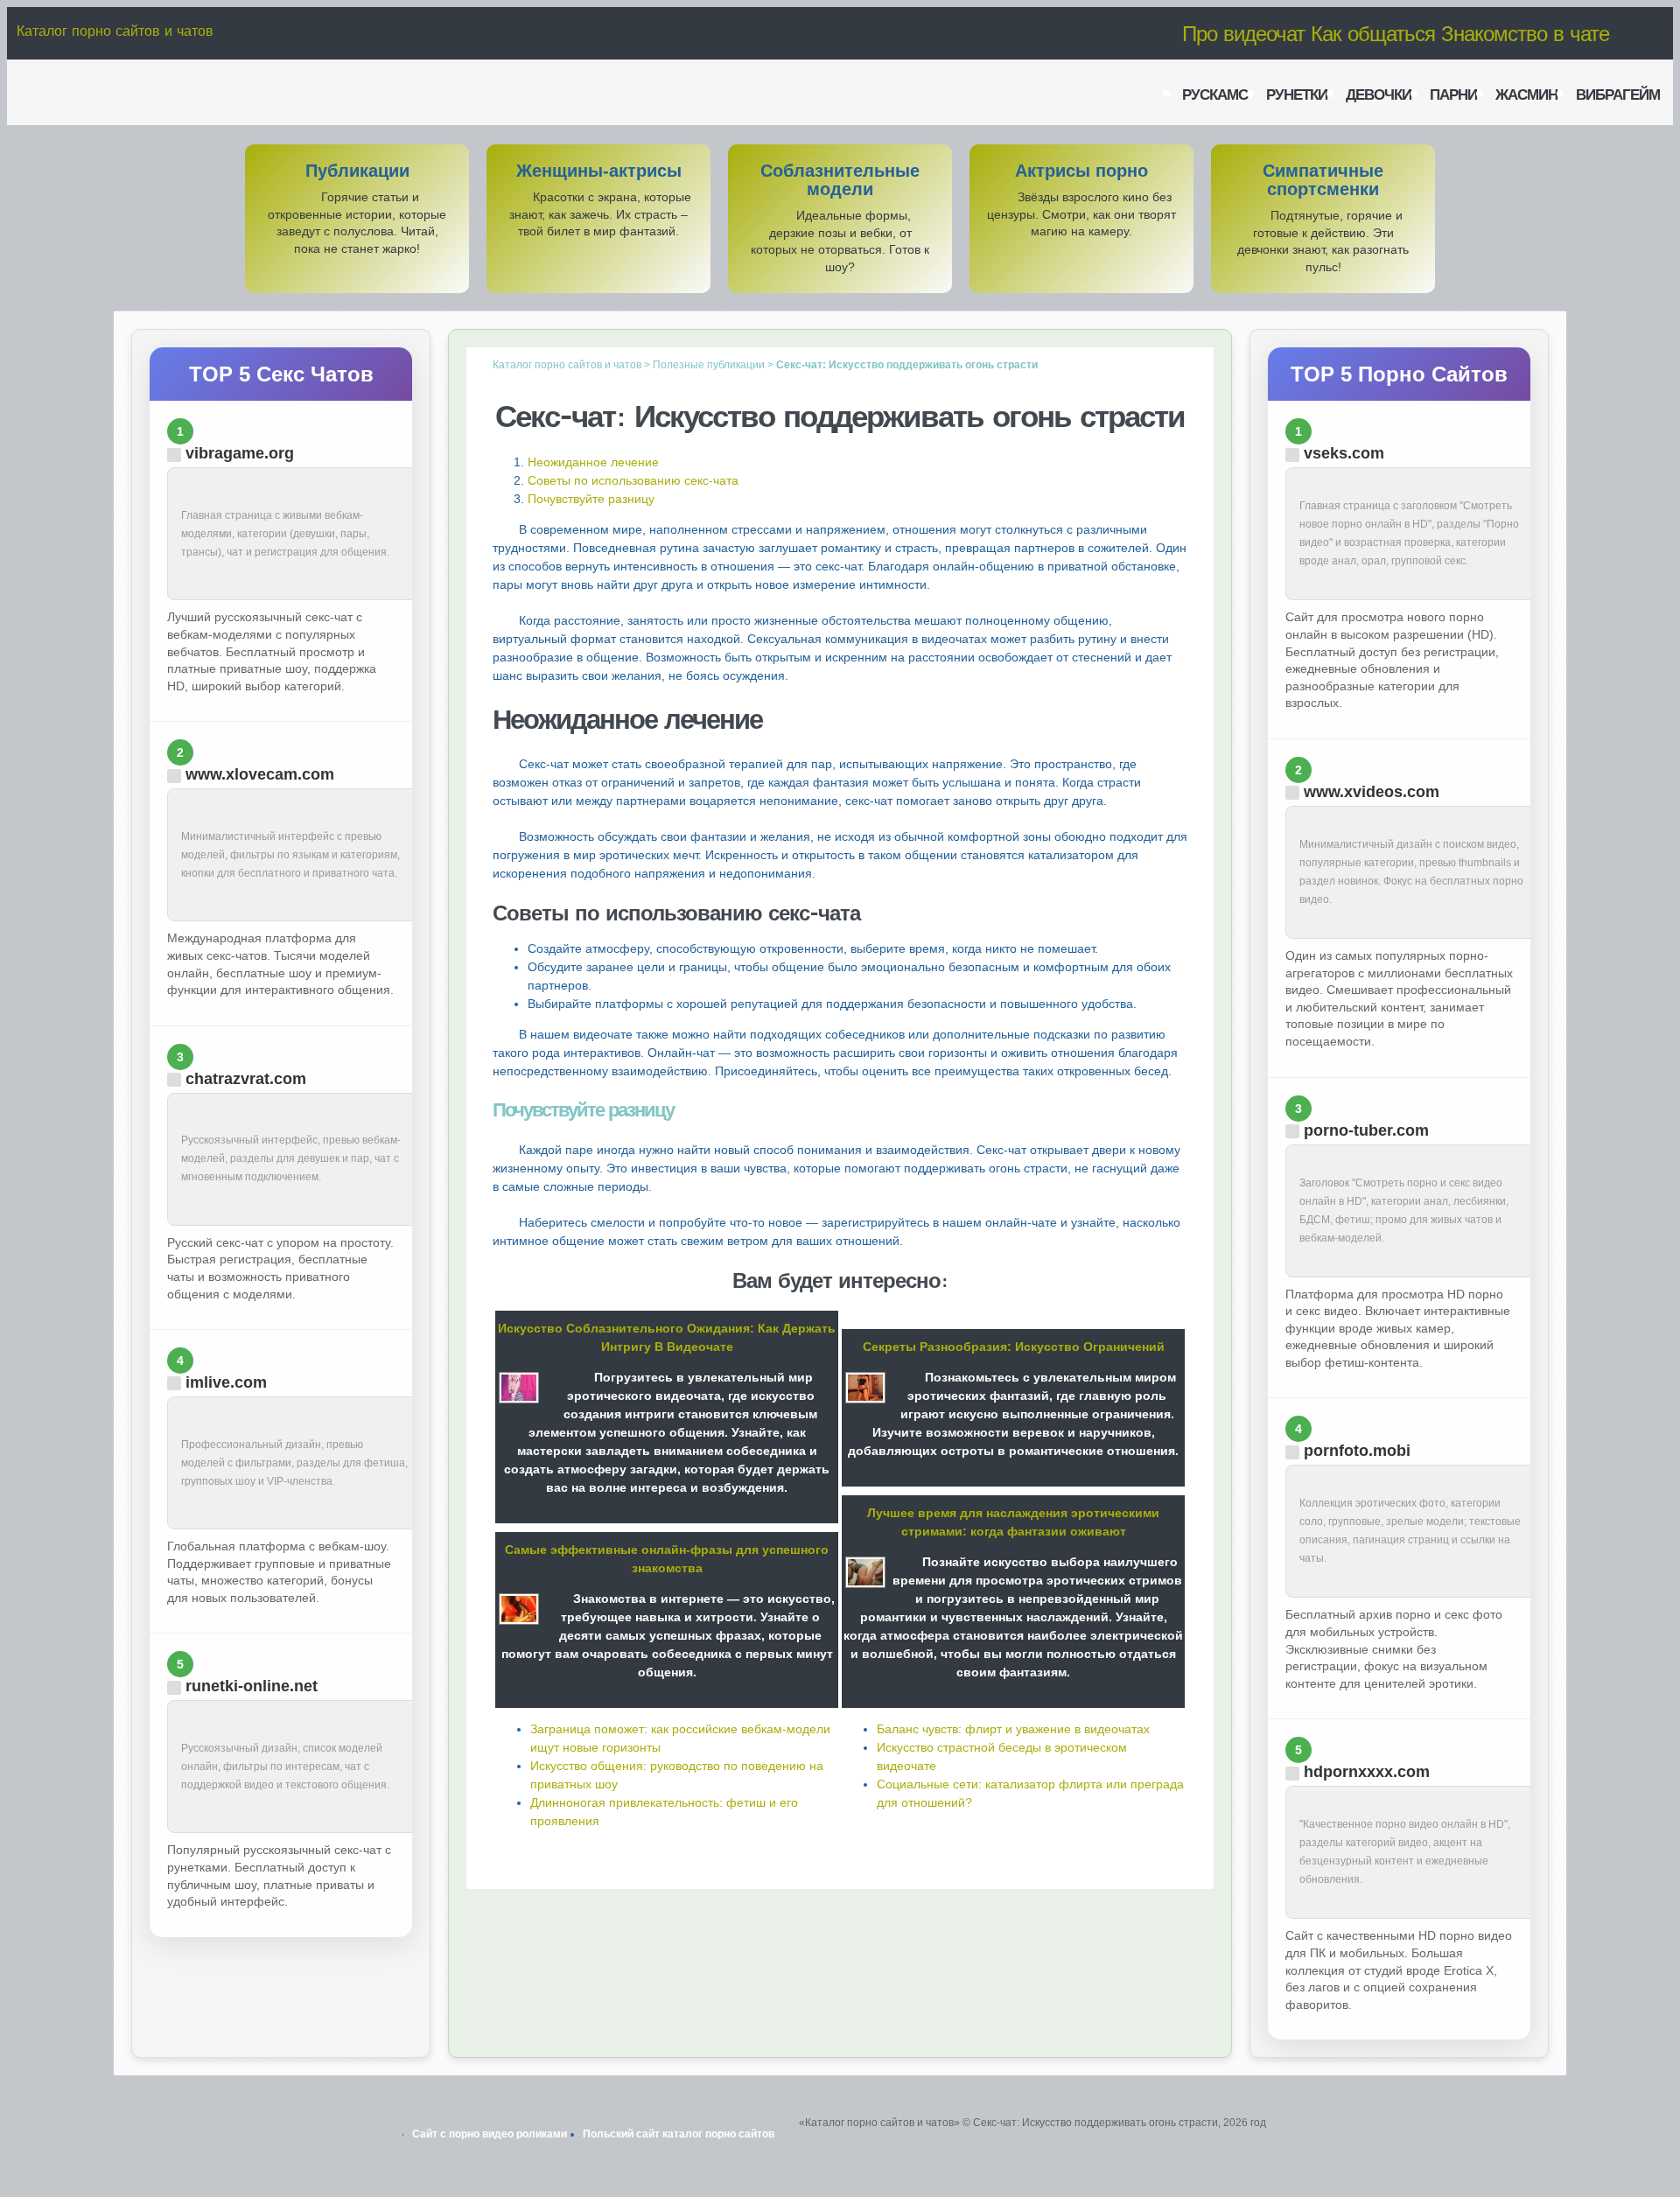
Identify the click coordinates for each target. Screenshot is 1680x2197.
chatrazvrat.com (246, 1079)
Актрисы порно (1081, 171)
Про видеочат (1243, 33)
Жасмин (1526, 94)
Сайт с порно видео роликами (490, 2134)
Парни (1453, 94)
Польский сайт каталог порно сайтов (679, 2134)
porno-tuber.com (1366, 1130)
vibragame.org (240, 453)
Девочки (1379, 94)
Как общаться (1373, 33)
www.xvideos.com (1372, 792)
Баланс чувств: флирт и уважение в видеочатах (1013, 1729)
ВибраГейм (1618, 94)
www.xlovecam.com (260, 774)
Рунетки (1297, 94)
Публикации (357, 171)
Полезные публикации (709, 365)
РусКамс (1215, 94)
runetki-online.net (252, 1686)
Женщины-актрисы (599, 171)
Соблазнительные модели (840, 180)
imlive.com (226, 1382)
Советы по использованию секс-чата (633, 480)
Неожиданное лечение (593, 462)
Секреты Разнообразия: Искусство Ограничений (1014, 1347)
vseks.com (1344, 453)
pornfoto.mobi (1357, 1451)
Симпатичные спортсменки (1323, 180)
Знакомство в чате (1525, 33)
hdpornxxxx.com (1367, 1772)
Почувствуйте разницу (591, 499)
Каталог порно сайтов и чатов (115, 31)
